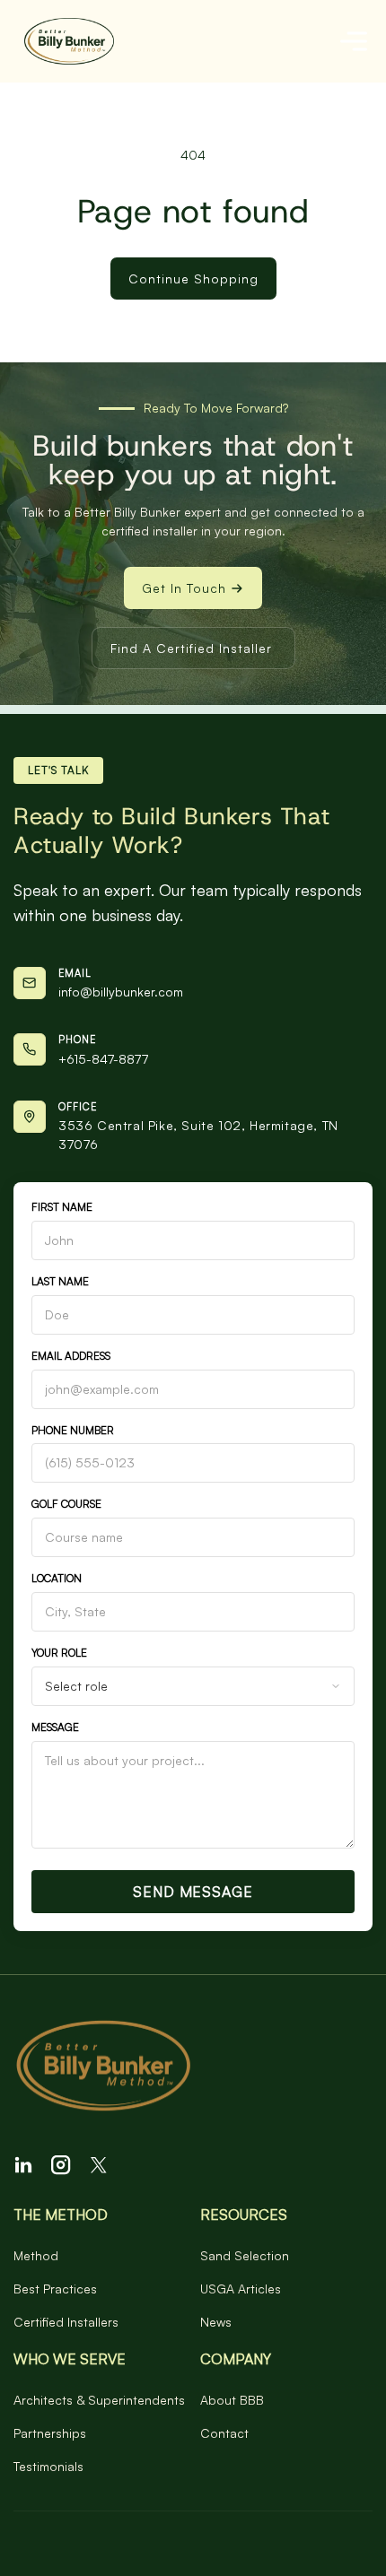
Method (36, 2255)
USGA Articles (241, 2289)
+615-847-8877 (103, 1059)
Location (57, 1578)
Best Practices (55, 2289)
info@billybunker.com (121, 992)
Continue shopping (193, 278)
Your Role (59, 1653)
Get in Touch (184, 588)
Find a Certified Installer (191, 648)
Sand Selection (245, 2255)
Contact (224, 2433)
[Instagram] (61, 2165)
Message (55, 1727)
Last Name (60, 1281)
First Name (62, 1207)
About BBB (232, 2400)
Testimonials (48, 2466)
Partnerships (50, 2433)
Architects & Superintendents (99, 2400)
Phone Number (73, 1430)
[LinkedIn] (23, 2165)
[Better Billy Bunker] (193, 2067)
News (216, 2322)
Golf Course (66, 1504)
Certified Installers (66, 2322)
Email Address (71, 1356)
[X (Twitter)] (99, 2165)
